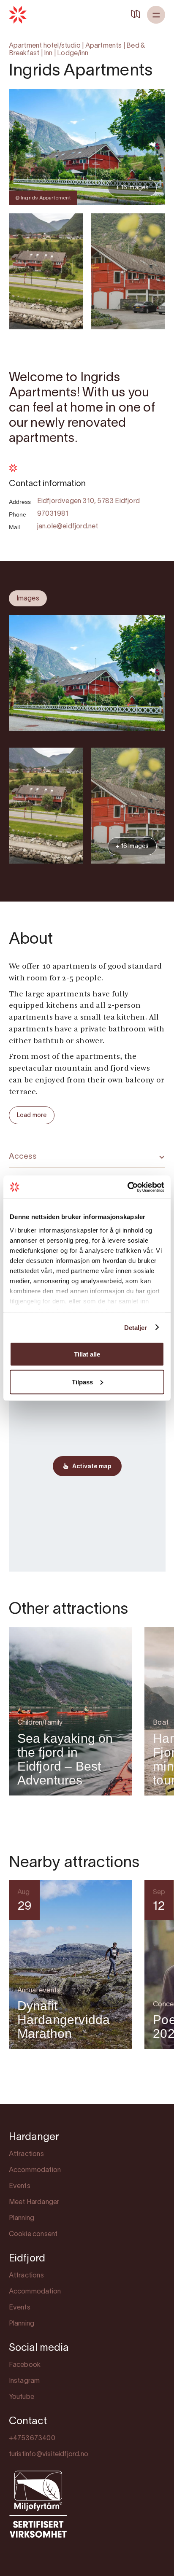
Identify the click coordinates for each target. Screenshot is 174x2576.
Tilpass (82, 1382)
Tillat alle (87, 1354)
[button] (156, 15)
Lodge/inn (73, 54)
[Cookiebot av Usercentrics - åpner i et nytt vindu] (127, 1187)
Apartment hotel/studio (45, 46)
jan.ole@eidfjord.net (68, 527)
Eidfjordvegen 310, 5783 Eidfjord (88, 501)
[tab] (28, 598)
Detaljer (136, 1327)
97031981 (53, 514)
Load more (32, 1116)
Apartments (104, 46)
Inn (48, 54)
